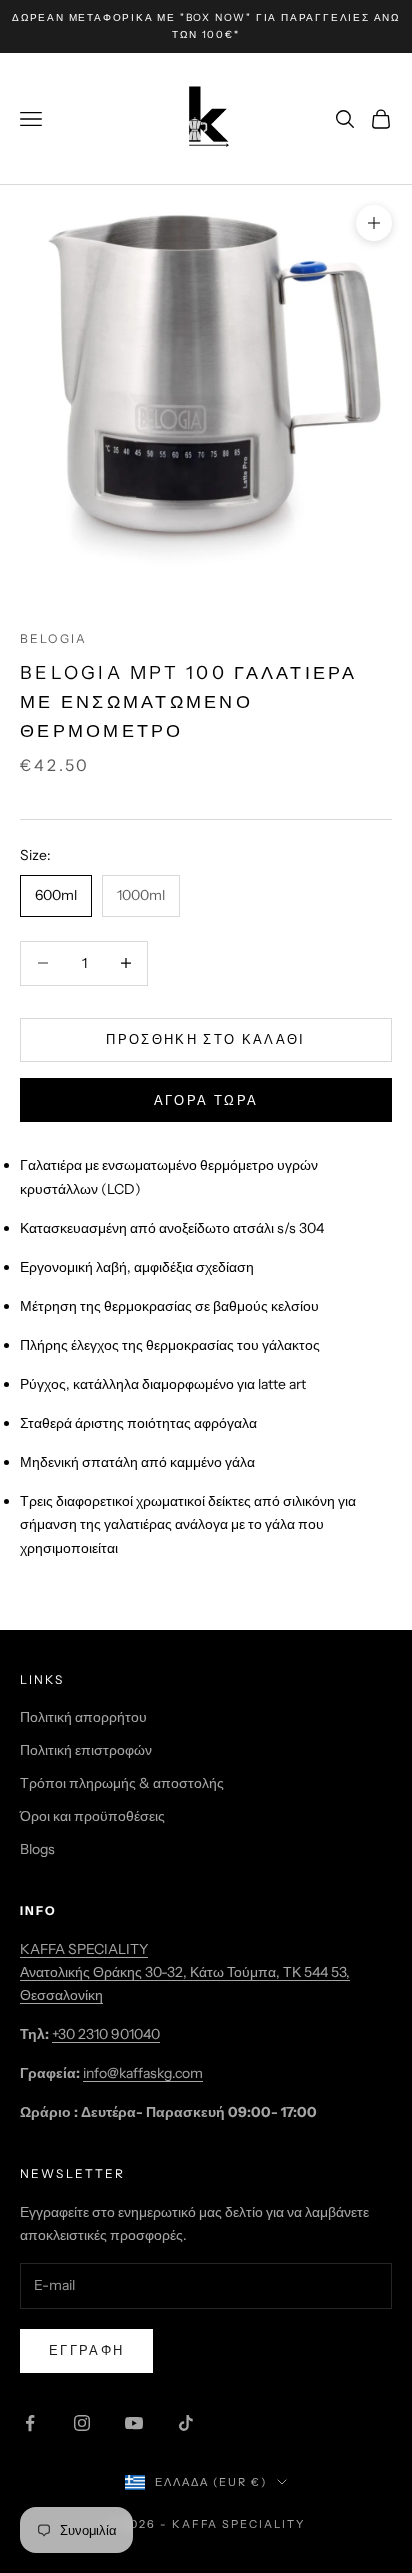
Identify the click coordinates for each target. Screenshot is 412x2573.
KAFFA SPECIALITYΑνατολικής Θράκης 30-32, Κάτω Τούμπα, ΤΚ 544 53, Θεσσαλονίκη (185, 1972)
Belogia (53, 638)
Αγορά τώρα (206, 1100)
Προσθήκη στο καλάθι (205, 1039)
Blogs (37, 1849)
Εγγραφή (86, 2350)
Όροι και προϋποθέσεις (92, 1816)
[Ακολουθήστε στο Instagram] (82, 2423)
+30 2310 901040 (106, 2034)
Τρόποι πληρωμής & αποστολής (122, 1783)
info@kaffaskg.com (143, 2073)
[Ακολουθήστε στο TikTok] (186, 2423)
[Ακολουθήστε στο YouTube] (134, 2423)
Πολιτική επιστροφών (86, 1750)
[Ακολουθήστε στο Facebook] (30, 2423)
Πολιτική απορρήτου (83, 1717)
